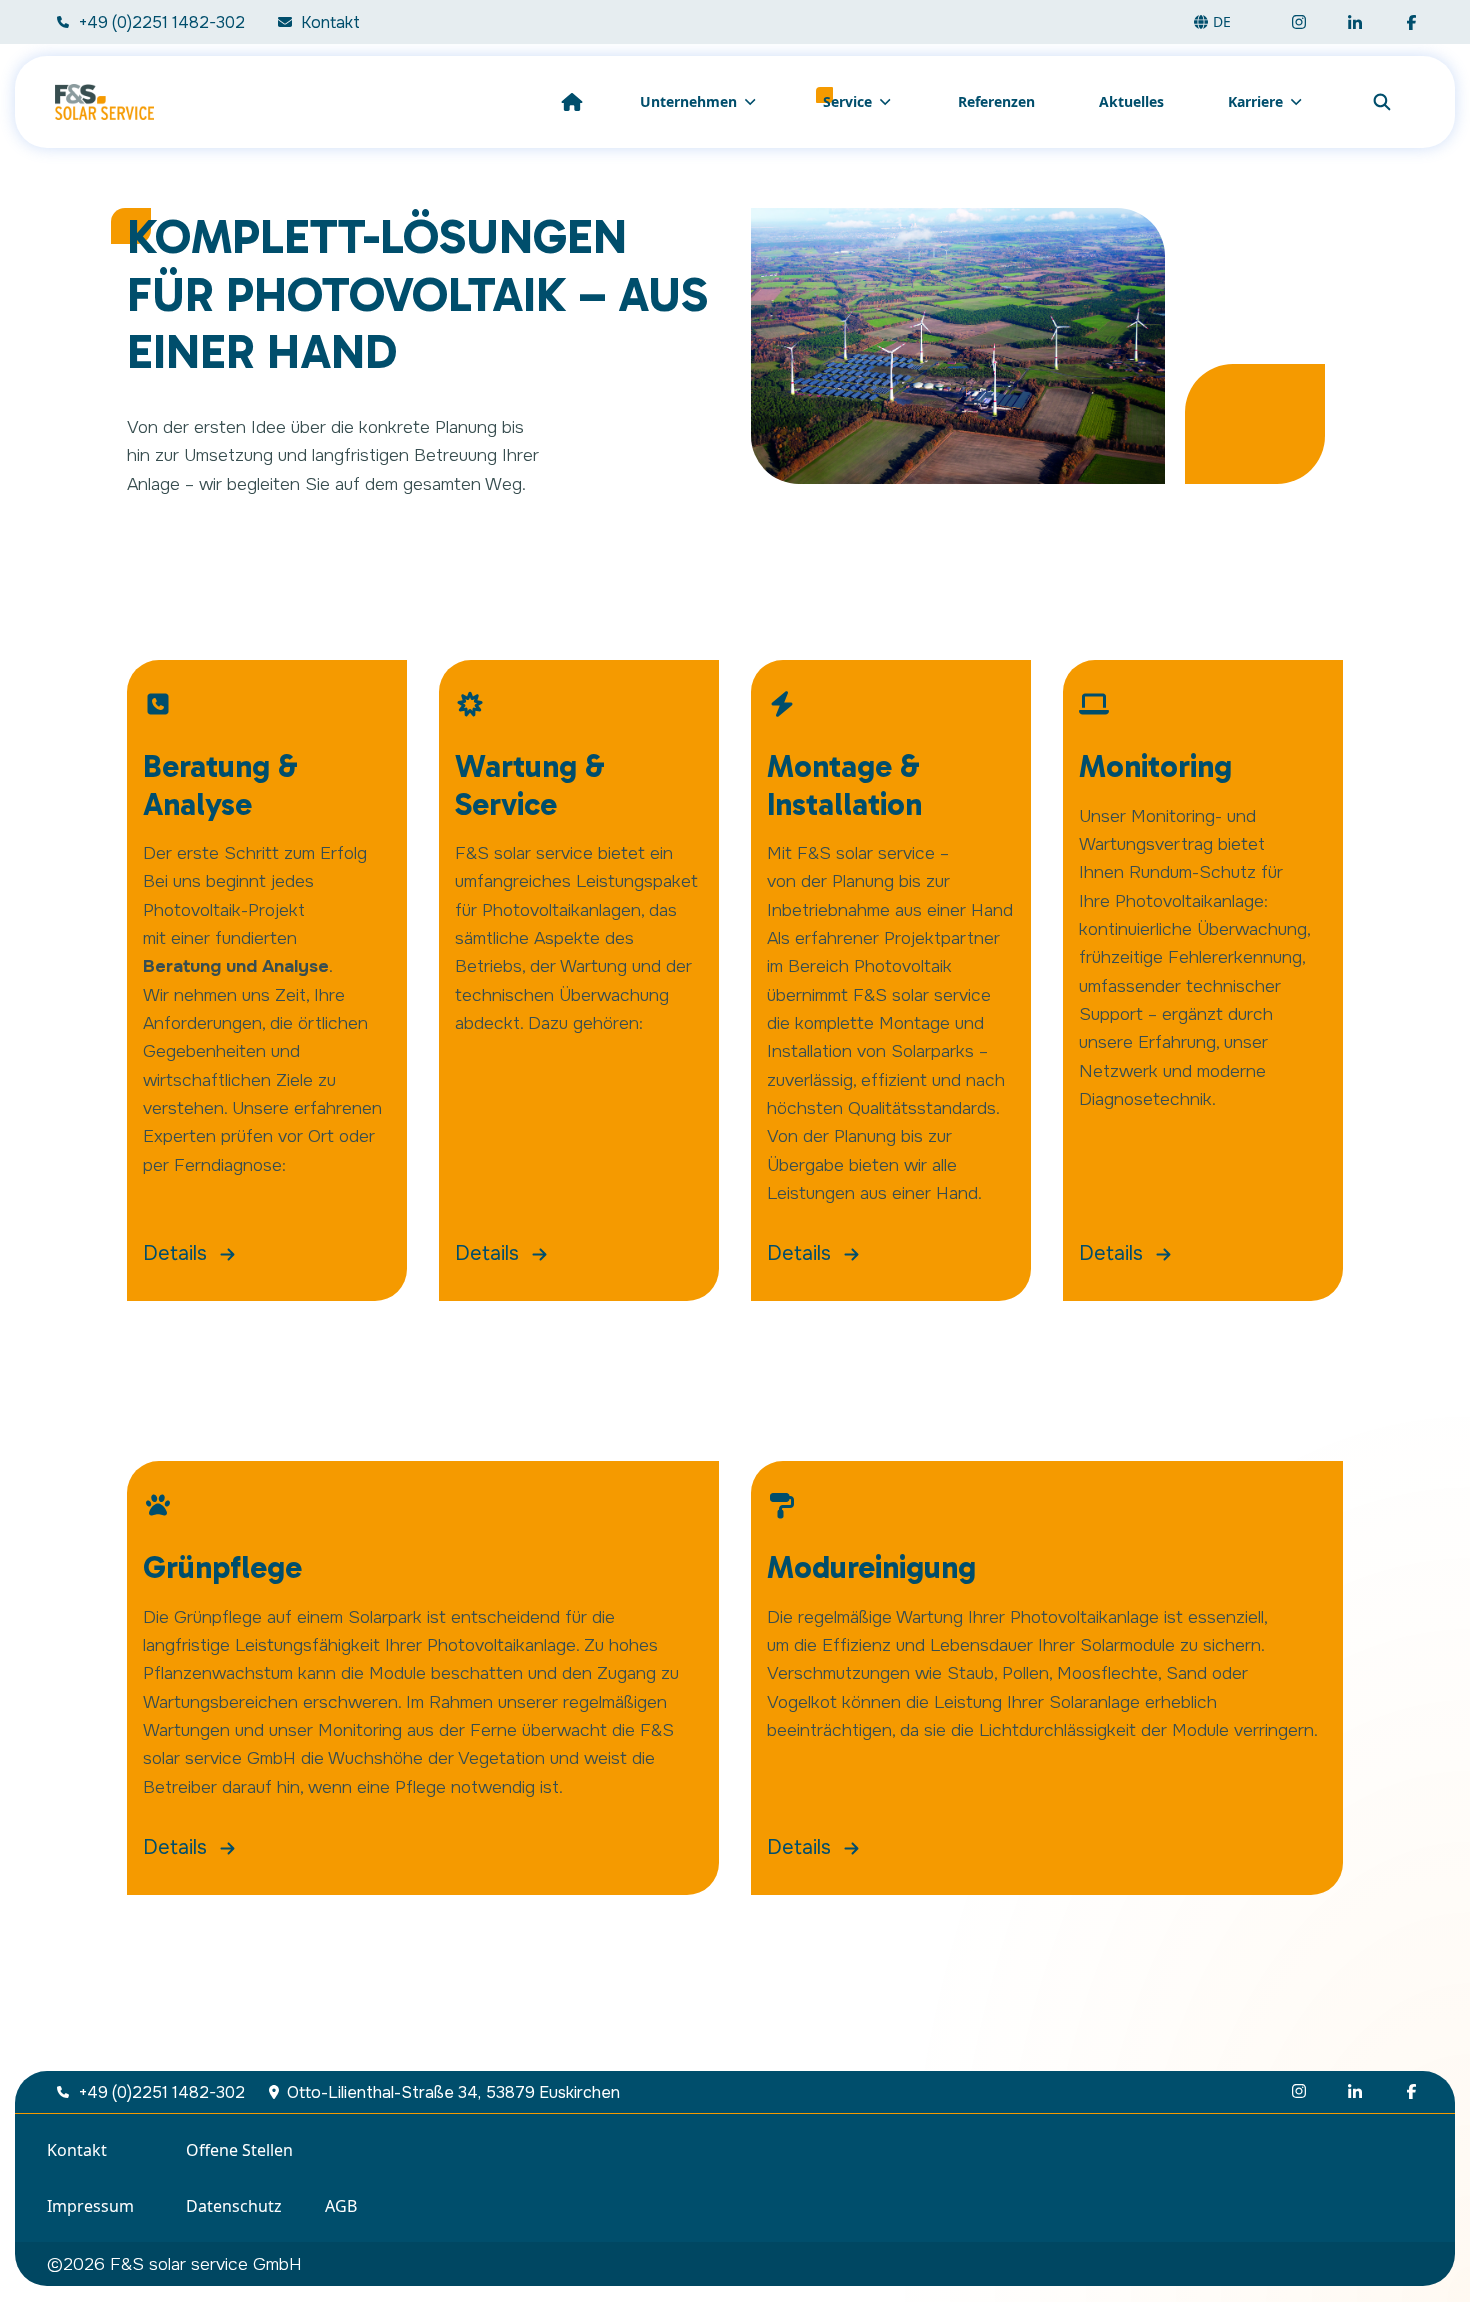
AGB (341, 2206)
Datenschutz (234, 2206)
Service (847, 101)
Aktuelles (1131, 101)
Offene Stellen (239, 2150)
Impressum (90, 2206)
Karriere (1255, 101)
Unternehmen (688, 101)
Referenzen (996, 101)
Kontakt (77, 2150)
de (1222, 21)
